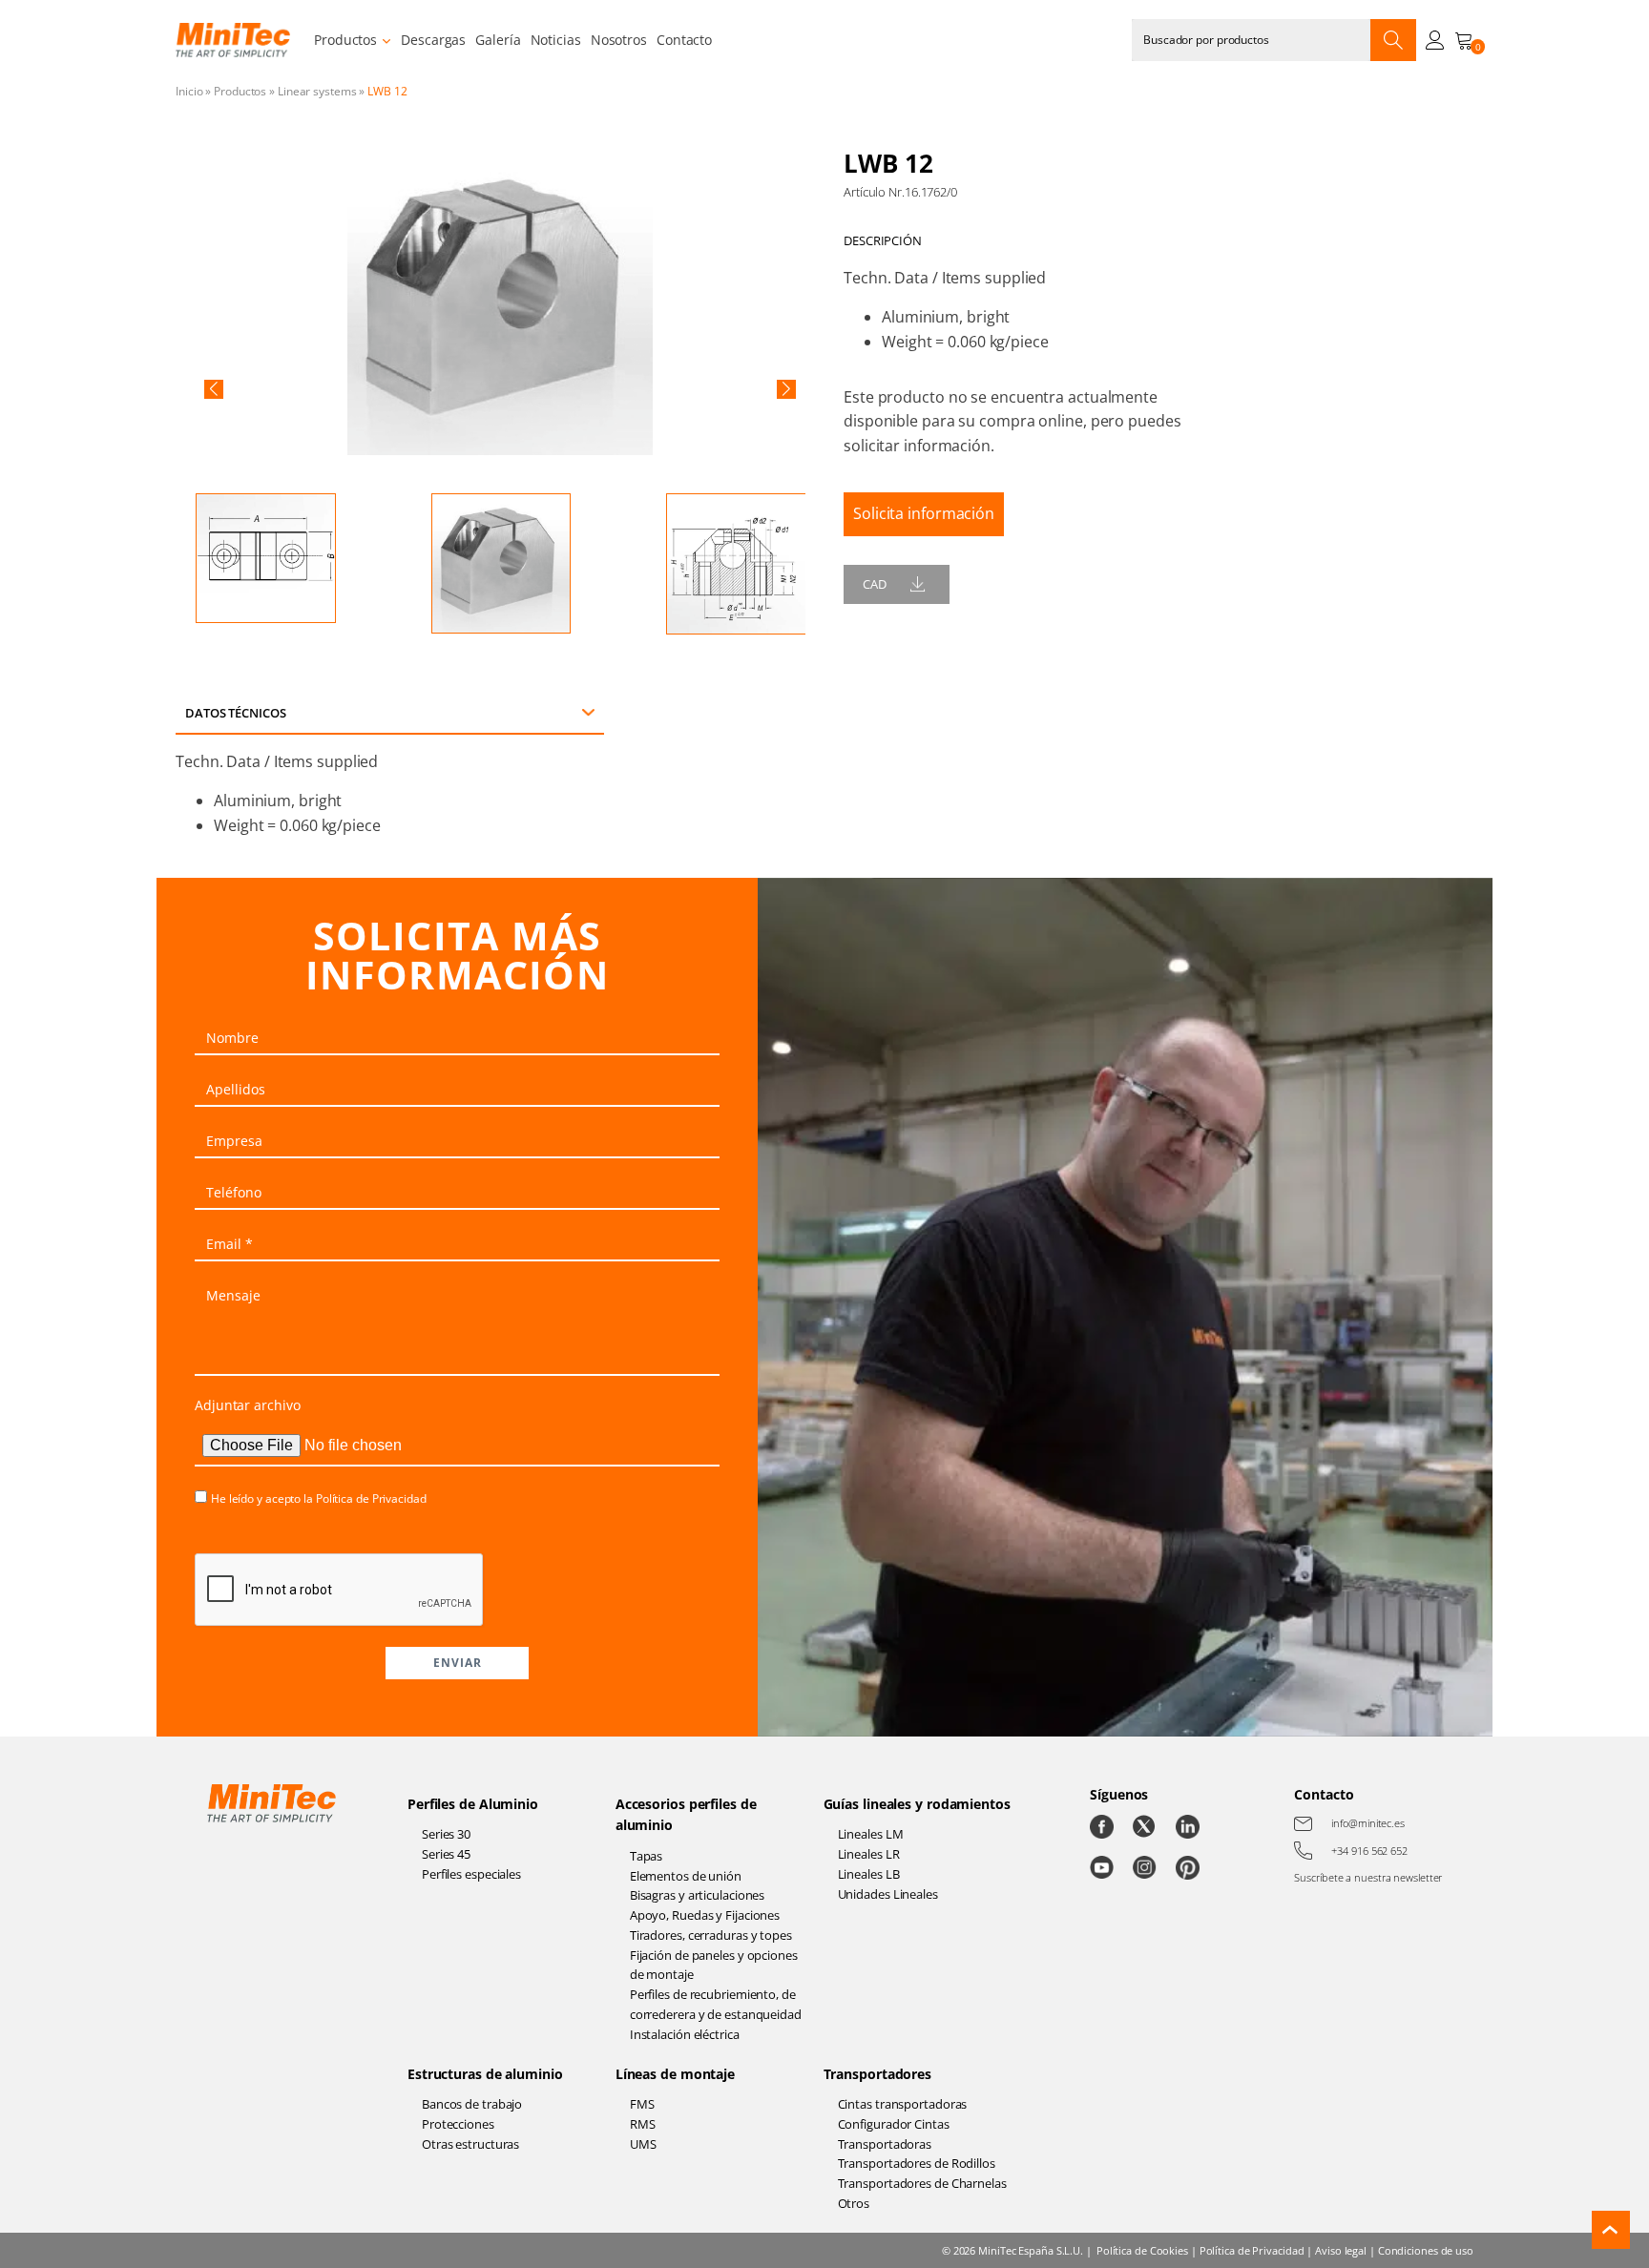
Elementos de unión (686, 1876)
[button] (214, 389)
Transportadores (878, 2074)
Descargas (433, 40)
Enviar (458, 1663)
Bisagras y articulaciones (698, 1895)
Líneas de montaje (675, 2074)
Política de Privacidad (371, 1498)
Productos (345, 40)
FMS (642, 2104)
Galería (498, 40)
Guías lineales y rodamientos (917, 1804)
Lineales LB (869, 1874)
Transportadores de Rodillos (917, 2163)
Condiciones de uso (1426, 2250)
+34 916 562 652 (1369, 1851)
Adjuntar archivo (247, 1405)
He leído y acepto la (319, 1498)
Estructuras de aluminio (485, 2074)
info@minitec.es (1368, 1823)
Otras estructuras (470, 2144)
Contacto (684, 40)
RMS (643, 2124)
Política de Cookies (1142, 2250)
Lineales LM (871, 1834)
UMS (643, 2144)
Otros (854, 2203)
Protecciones (458, 2124)
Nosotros (619, 40)
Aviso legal (1341, 2250)
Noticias (556, 40)
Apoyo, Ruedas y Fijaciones (705, 1915)
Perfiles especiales (471, 1874)
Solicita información (924, 513)
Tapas (647, 1856)
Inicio (189, 91)
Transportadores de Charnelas (922, 2183)
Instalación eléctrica (685, 2034)
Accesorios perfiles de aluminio (686, 1814)
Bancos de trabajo (472, 2104)
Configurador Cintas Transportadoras (894, 2134)
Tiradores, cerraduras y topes (711, 1935)
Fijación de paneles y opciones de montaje (714, 1965)
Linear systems (317, 91)
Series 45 (446, 1854)
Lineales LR (869, 1854)
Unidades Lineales (888, 1894)
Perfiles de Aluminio (473, 1804)
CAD (875, 584)
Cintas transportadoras (903, 2104)
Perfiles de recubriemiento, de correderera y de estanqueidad (716, 2004)
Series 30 (446, 1834)
